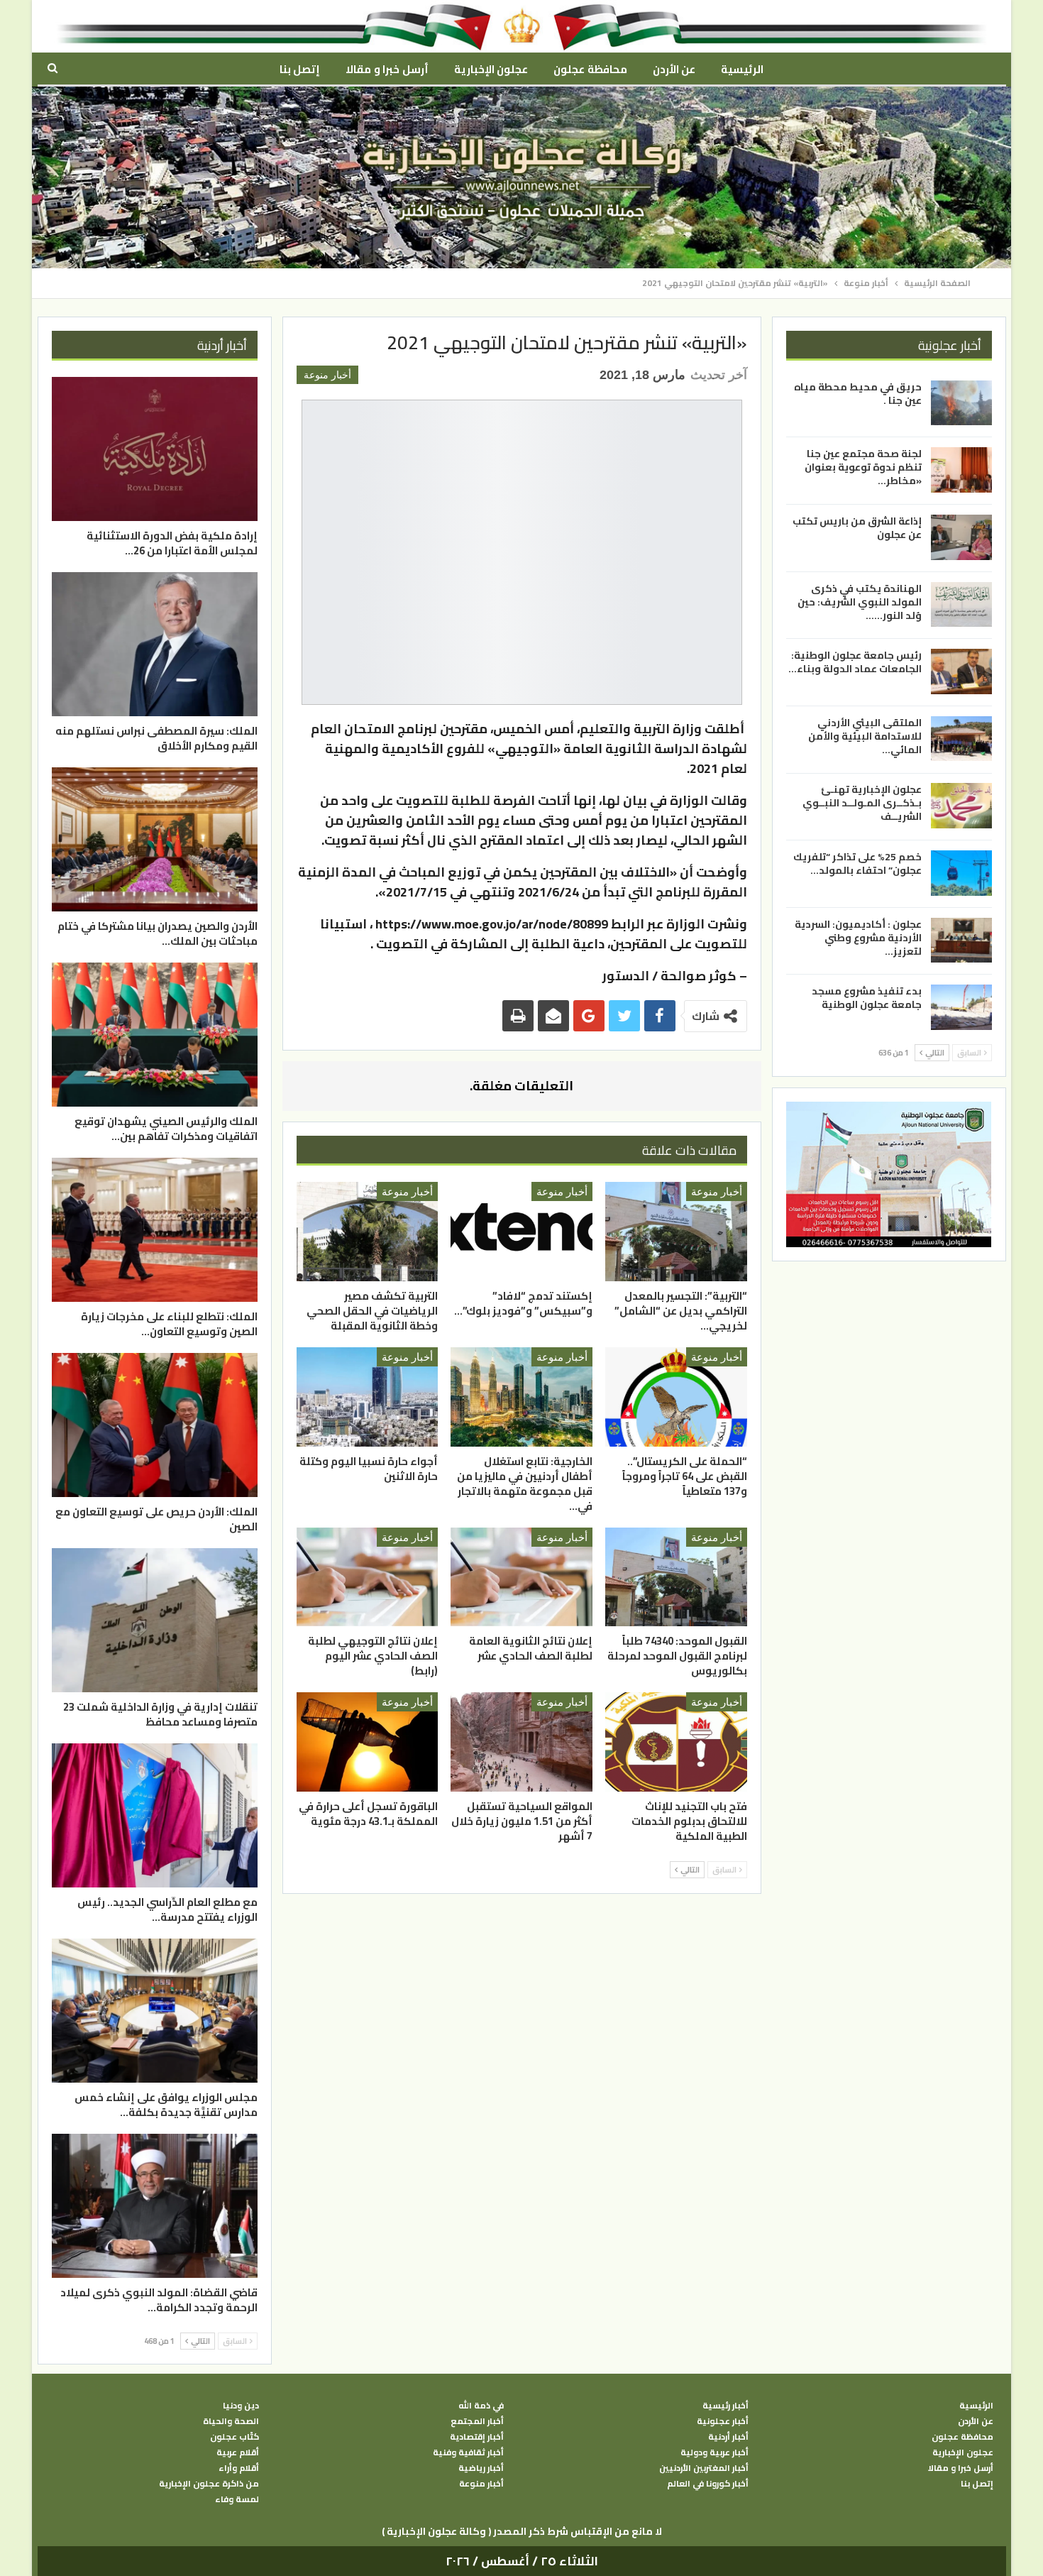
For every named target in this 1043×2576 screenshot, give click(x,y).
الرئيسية (742, 69)
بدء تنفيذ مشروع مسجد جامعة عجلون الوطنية (867, 998)
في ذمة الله (481, 2406)
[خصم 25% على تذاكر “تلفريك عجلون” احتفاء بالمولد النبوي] (961, 873)
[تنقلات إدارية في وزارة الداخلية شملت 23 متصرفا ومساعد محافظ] (155, 1620)
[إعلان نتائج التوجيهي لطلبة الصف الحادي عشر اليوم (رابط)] (368, 1577)
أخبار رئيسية (725, 2406)
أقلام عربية (238, 2452)
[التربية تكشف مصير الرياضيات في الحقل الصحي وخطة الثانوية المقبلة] (368, 1232)
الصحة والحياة (231, 2421)
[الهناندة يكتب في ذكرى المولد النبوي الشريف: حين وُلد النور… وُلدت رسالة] (961, 605)
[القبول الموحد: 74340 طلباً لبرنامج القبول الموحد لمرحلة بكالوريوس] (676, 1577)
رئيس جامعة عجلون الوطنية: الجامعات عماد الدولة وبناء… (855, 662)
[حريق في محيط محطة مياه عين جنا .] (961, 403)
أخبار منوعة (327, 375)
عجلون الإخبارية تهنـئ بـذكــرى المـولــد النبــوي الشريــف (862, 803)
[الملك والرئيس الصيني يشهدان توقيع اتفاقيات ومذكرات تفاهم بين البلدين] (155, 1035)
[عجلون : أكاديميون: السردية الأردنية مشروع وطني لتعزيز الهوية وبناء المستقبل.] (961, 941)
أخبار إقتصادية (477, 2437)
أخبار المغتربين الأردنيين (704, 2468)
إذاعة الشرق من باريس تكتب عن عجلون (857, 528)
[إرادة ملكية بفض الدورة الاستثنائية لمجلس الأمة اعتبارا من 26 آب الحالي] (155, 449)
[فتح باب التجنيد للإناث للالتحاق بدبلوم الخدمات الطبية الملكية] (676, 1742)
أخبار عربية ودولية (714, 2452)
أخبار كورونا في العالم (708, 2484)
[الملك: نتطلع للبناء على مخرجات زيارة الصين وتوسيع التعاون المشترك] (155, 1230)
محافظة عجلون (590, 69)
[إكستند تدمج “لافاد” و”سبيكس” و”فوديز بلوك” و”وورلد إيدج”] (521, 1232)
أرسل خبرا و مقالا (387, 69)
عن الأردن (674, 69)
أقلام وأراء (239, 2468)
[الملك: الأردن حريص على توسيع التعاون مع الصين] (155, 1425)
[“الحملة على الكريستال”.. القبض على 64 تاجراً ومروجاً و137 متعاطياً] (676, 1397)
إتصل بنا (300, 69)
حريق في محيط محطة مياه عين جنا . (858, 394)
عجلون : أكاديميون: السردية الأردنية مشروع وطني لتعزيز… (858, 938)
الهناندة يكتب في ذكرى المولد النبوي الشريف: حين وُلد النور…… (860, 602)
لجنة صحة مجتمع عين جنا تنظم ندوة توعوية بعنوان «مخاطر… (863, 467)
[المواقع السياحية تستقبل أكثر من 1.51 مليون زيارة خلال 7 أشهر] (521, 1742)
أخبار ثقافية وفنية (468, 2452)
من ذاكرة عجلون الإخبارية (209, 2484)
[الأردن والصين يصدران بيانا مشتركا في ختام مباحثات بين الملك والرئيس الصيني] (155, 839)
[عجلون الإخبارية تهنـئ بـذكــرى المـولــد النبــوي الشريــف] (961, 806)
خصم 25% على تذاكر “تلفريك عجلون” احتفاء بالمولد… (857, 864)
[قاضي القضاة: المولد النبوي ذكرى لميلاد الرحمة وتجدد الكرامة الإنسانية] (155, 2206)
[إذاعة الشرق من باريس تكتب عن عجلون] (961, 537)
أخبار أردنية (728, 2437)
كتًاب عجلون (234, 2437)
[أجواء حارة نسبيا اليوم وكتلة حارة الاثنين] (368, 1397)
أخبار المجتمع (477, 2421)
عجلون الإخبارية (491, 69)
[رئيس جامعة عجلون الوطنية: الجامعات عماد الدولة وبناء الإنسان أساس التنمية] (961, 672)
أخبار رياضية (481, 2468)
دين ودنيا (241, 2406)
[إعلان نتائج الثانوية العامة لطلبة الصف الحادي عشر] (521, 1577)
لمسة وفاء (237, 2499)
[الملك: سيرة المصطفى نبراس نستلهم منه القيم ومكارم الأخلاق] (155, 644)
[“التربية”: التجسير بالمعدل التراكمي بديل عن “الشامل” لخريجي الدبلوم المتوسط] (676, 1232)
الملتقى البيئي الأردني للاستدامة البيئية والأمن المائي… (865, 736)
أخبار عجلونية (723, 2421)
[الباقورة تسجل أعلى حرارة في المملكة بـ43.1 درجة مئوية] (368, 1742)
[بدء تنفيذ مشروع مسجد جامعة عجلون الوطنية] (961, 1007)
